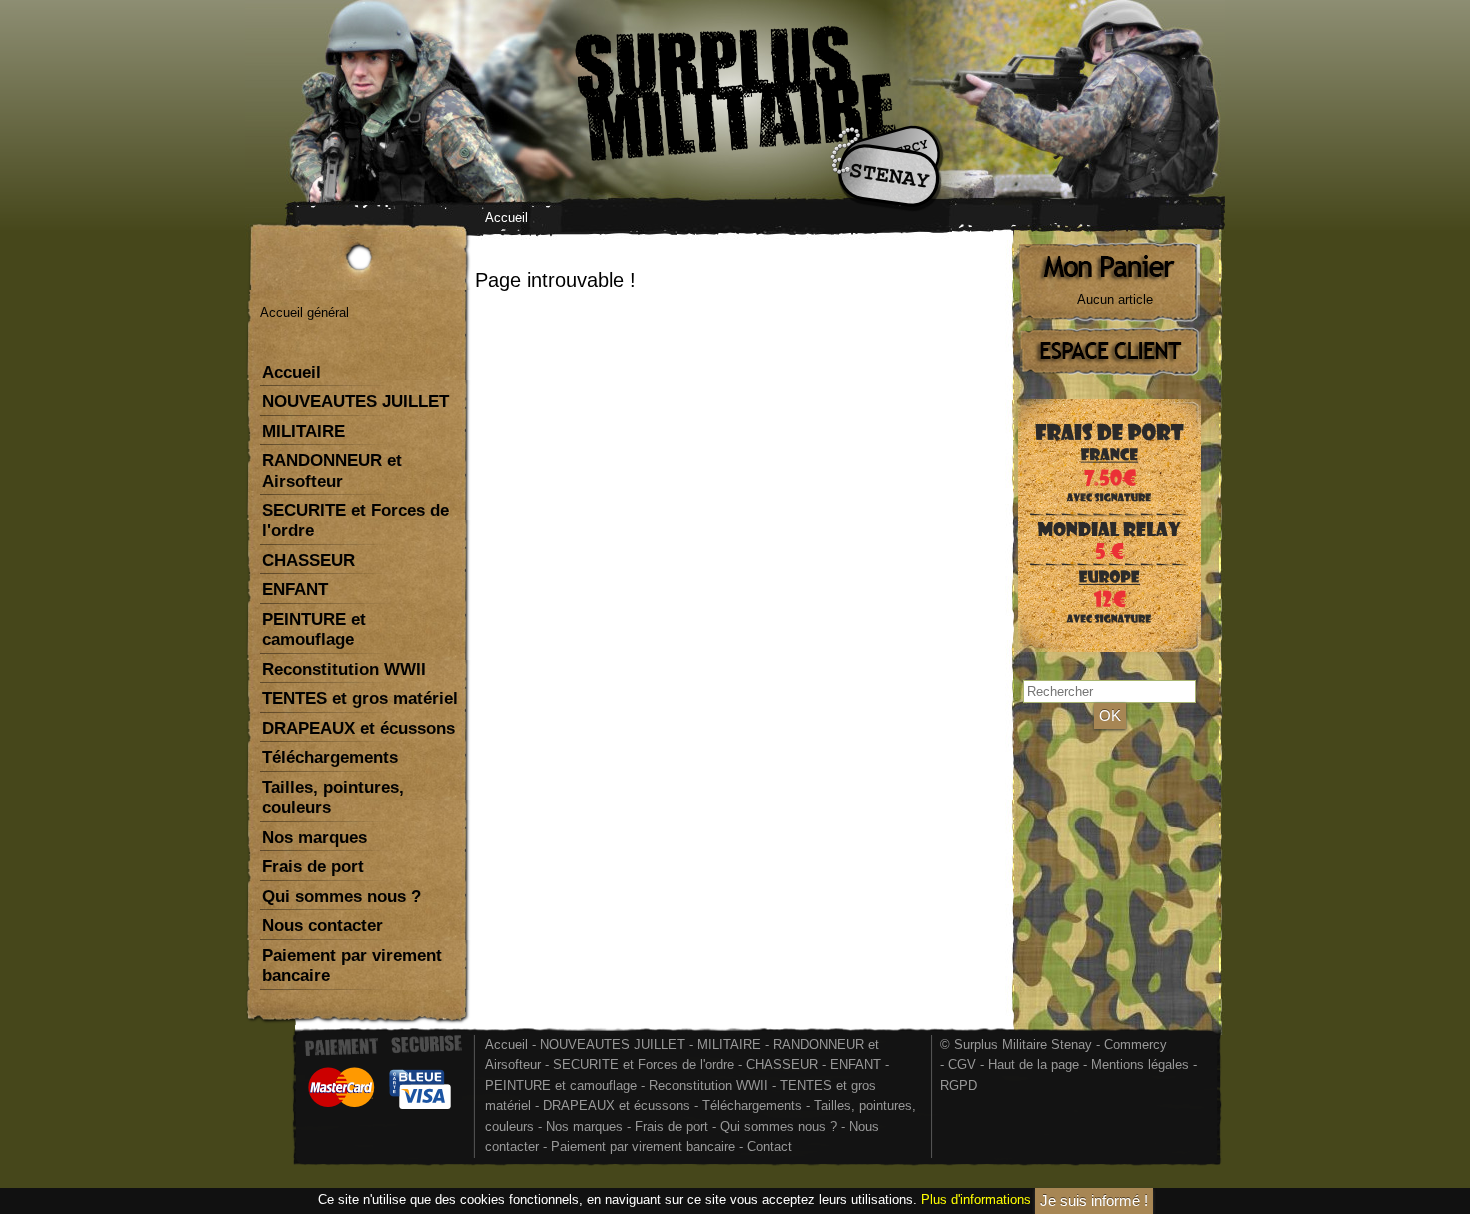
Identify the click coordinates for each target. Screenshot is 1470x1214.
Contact (769, 1146)
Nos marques (314, 837)
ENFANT (295, 589)
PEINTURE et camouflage (314, 629)
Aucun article (1115, 299)
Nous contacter (322, 925)
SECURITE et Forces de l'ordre (355, 520)
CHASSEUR (308, 560)
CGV (962, 1064)
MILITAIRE (303, 431)
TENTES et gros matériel (360, 698)
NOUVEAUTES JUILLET (355, 401)
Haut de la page (1033, 1064)
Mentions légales (1140, 1064)
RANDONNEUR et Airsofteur (332, 470)
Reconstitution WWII (344, 669)
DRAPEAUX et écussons (358, 728)
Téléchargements (330, 757)
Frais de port (313, 866)
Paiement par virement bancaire (352, 965)
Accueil (506, 217)
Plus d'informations (976, 1199)
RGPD (958, 1085)
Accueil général (304, 312)
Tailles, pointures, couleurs (333, 797)
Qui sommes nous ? (341, 896)
